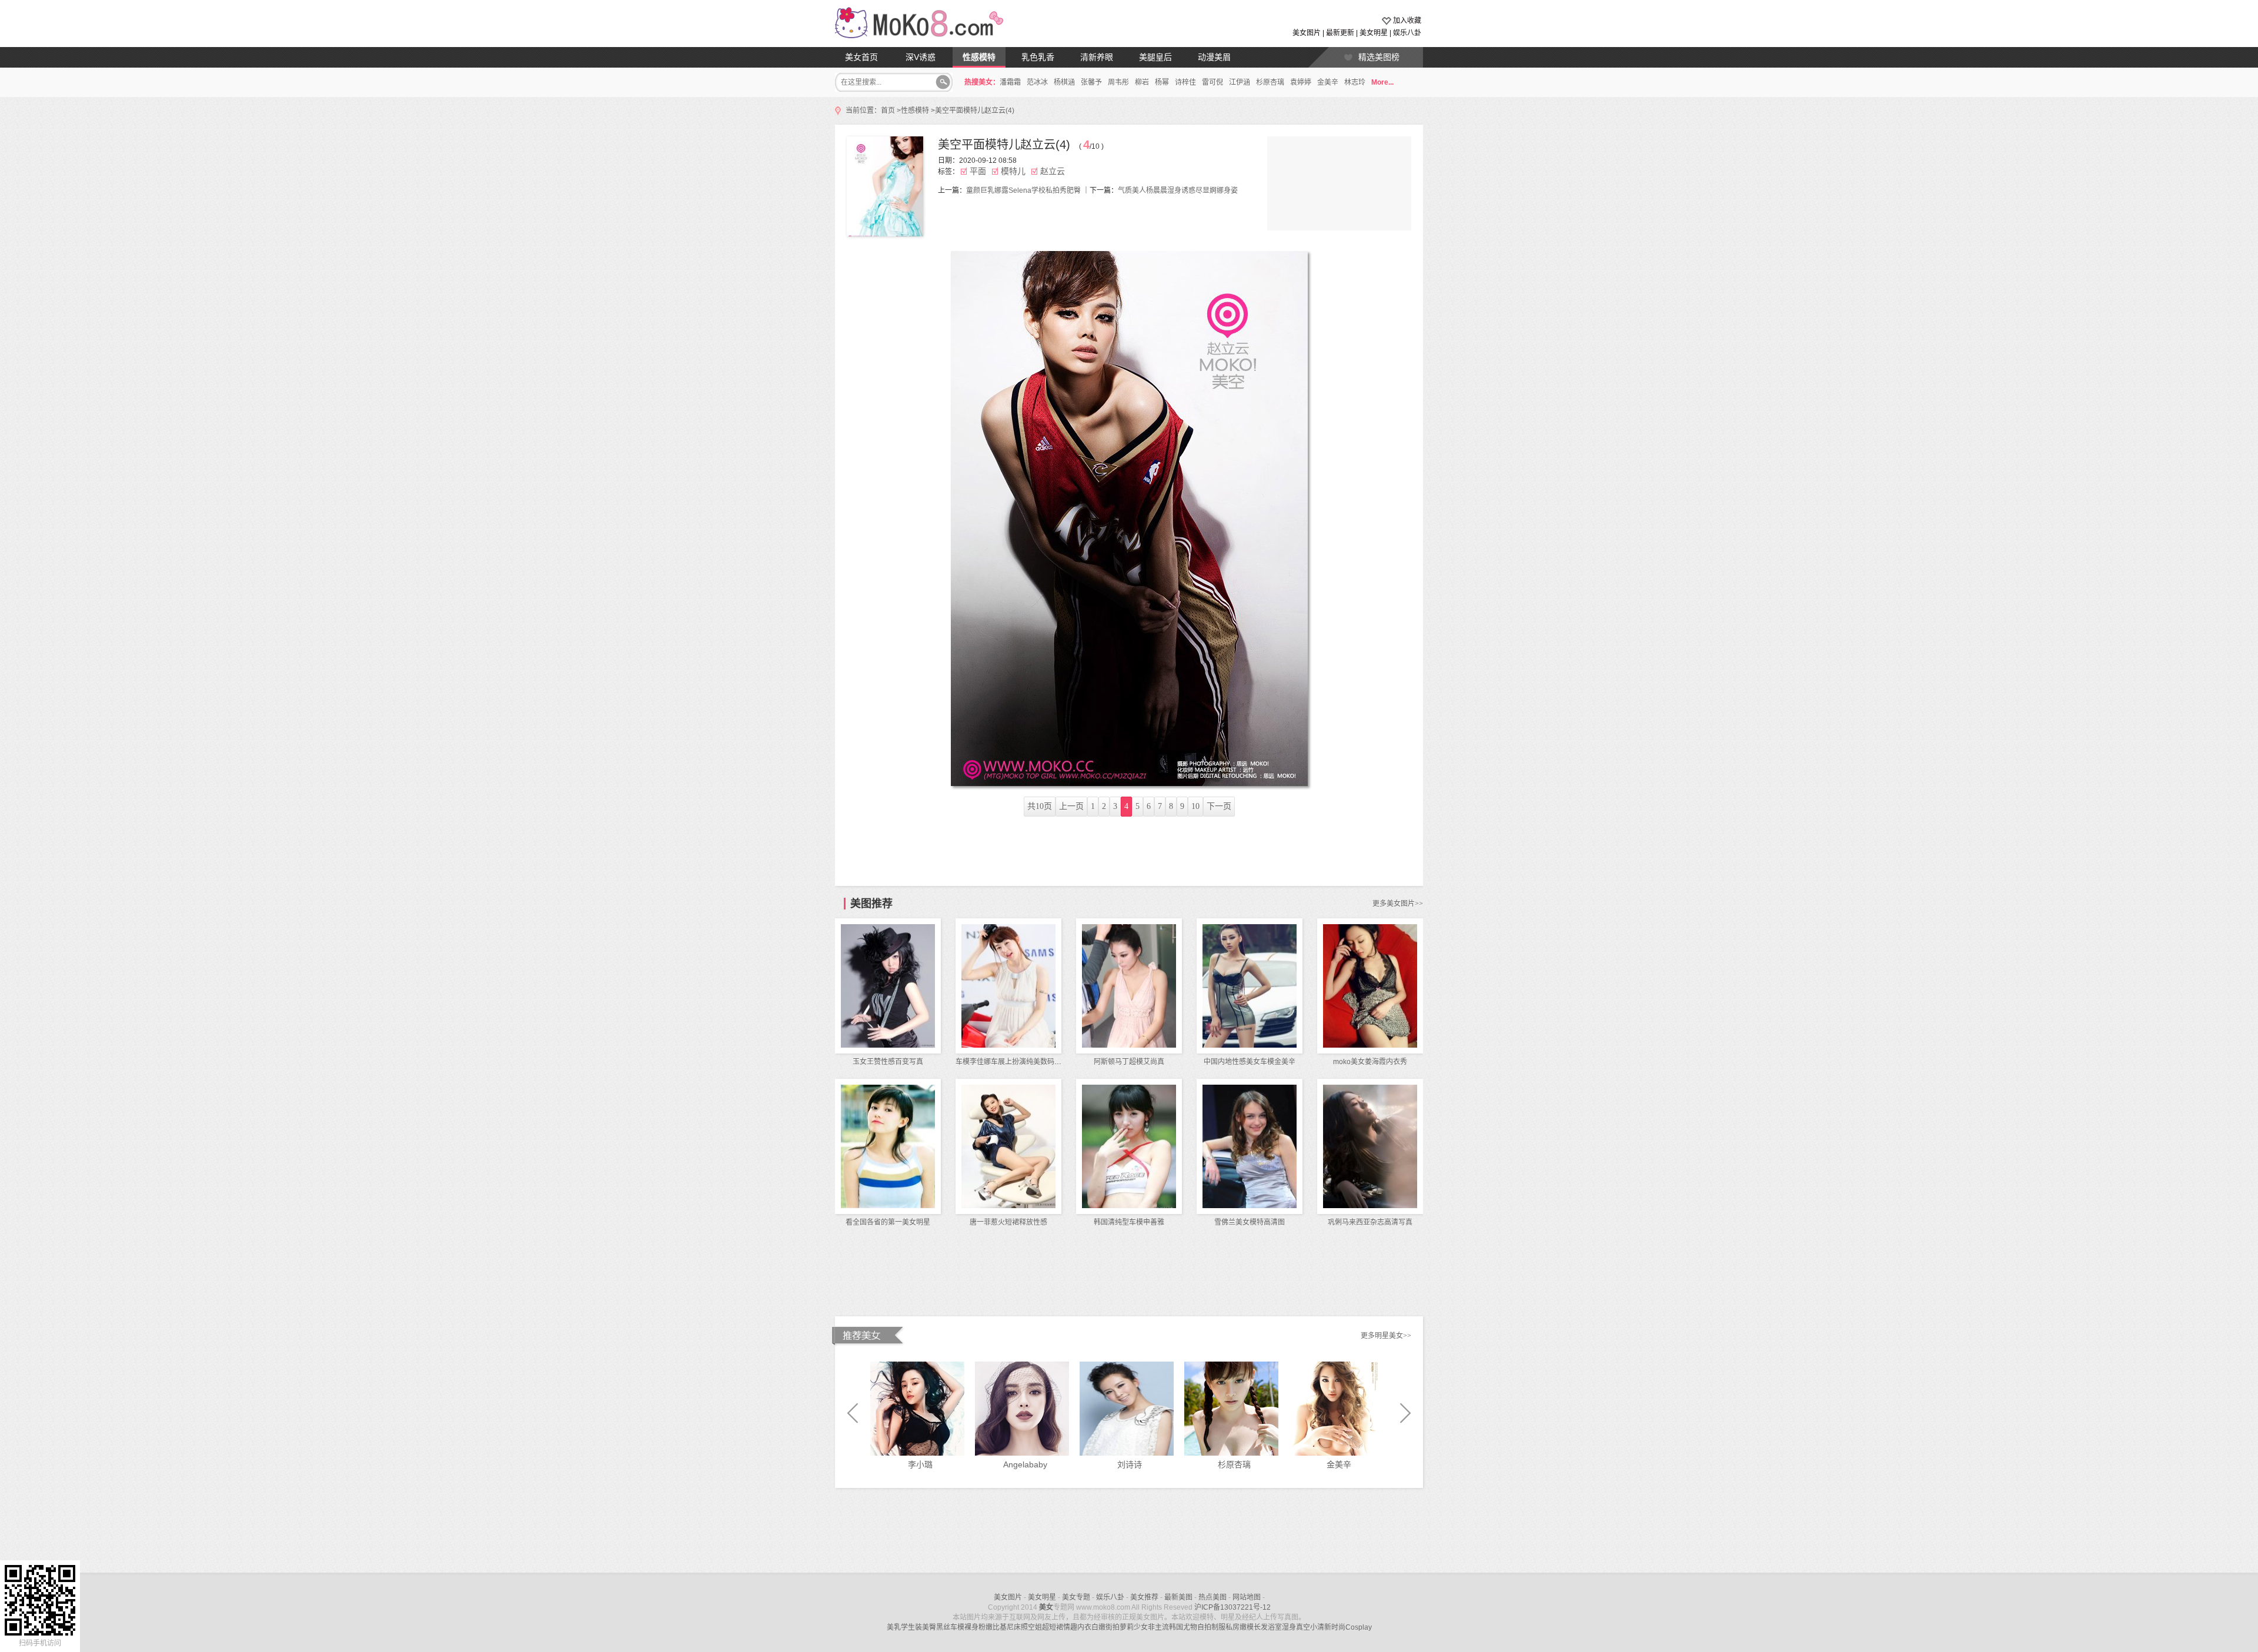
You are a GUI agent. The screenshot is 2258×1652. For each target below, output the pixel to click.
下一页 (1219, 806)
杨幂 (1162, 82)
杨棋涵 (1064, 82)
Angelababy (1025, 1464)
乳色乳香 (1038, 57)
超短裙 (1053, 1627)
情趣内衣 (1077, 1627)
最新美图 (1178, 1597)
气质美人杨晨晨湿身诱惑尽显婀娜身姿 (1178, 190)
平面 (978, 171)
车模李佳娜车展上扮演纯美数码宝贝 (1012, 1062)
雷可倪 (1212, 82)
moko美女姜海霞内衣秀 (1370, 1062)
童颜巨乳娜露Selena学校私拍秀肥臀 (1023, 190)
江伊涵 (1240, 82)
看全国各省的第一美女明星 (888, 1222)
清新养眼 (1097, 57)
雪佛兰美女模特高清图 (1250, 1222)
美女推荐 (1144, 1597)
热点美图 (1212, 1597)
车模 (957, 1627)
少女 (1141, 1627)
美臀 (929, 1627)
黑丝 (943, 1627)
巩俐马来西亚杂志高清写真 (1370, 1222)
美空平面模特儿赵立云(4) (975, 111)
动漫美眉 (1214, 57)
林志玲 (1355, 82)
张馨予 (1091, 82)
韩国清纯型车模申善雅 (1129, 1222)
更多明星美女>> (1386, 1336)
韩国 (1176, 1627)
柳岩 (1142, 82)
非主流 (1158, 1627)
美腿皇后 (1155, 57)
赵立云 (1053, 171)
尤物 (1190, 1627)
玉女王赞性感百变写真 (888, 1062)
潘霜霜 (1010, 82)
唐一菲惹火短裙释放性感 (1008, 1222)
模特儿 (1013, 171)
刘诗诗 (1130, 1464)
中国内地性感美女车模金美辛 (1250, 1062)
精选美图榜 (1379, 57)
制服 (1218, 1627)
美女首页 (861, 57)
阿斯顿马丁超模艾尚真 (1129, 1062)
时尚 (1338, 1627)
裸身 (971, 1627)
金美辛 (1328, 82)
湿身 (1289, 1627)
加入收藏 (1407, 21)
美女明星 (1374, 33)
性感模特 (979, 57)
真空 (1303, 1627)
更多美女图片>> (1398, 904)
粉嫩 (986, 1627)
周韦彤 (1118, 82)
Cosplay (1359, 1627)
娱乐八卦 (1407, 33)
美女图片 (1307, 33)
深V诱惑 (921, 57)
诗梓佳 (1185, 82)
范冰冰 (1037, 82)
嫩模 (1247, 1627)
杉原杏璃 (1270, 82)
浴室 (1275, 1627)
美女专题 (1076, 1597)
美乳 (894, 1627)
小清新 (1321, 1627)
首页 (888, 111)
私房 (1232, 1627)
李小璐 (920, 1464)
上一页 (1071, 806)
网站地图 (1247, 1597)
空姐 (1035, 1627)
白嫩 (1098, 1627)
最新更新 (1340, 33)
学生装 (911, 1627)
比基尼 (1003, 1627)
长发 (1261, 1627)
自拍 (1204, 1627)
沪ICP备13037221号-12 (1232, 1607)
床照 (1021, 1627)
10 (1195, 806)
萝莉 (1127, 1627)
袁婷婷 (1301, 82)
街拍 (1113, 1627)
